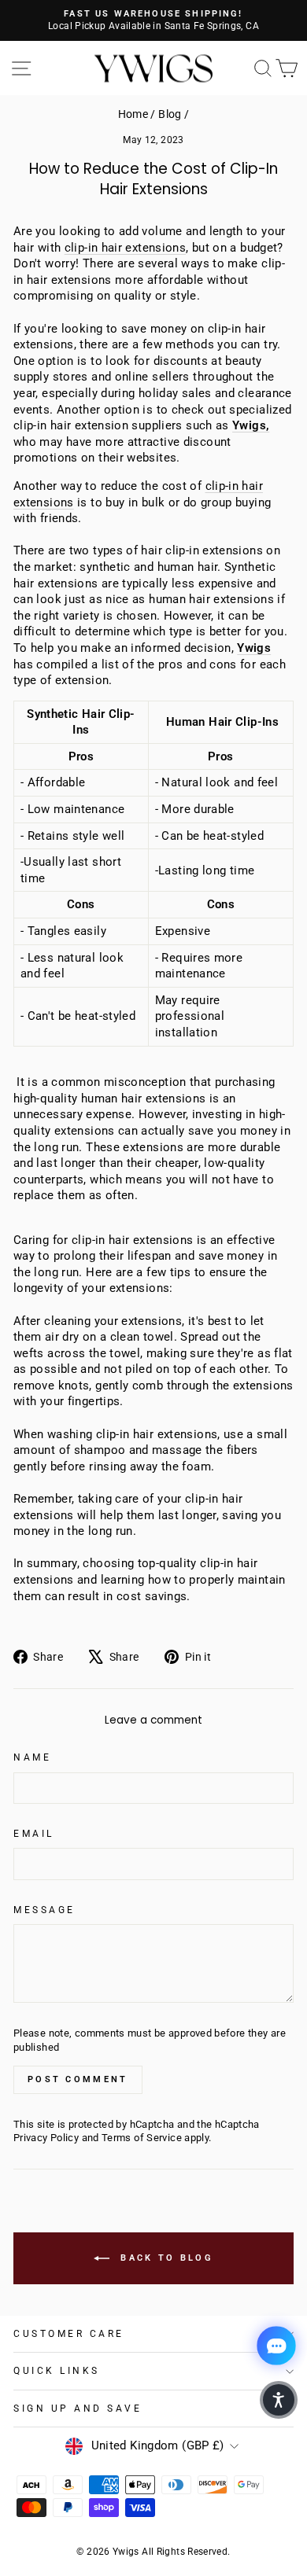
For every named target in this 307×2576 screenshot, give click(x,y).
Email (34, 1834)
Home (133, 114)
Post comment (78, 2079)
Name (32, 1757)
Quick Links (57, 2371)
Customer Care (69, 2334)
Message (44, 1910)
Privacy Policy (46, 2138)
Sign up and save (78, 2409)
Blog (170, 114)
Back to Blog (165, 2258)
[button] (279, 2400)
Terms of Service (142, 2138)
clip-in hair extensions (125, 248)
